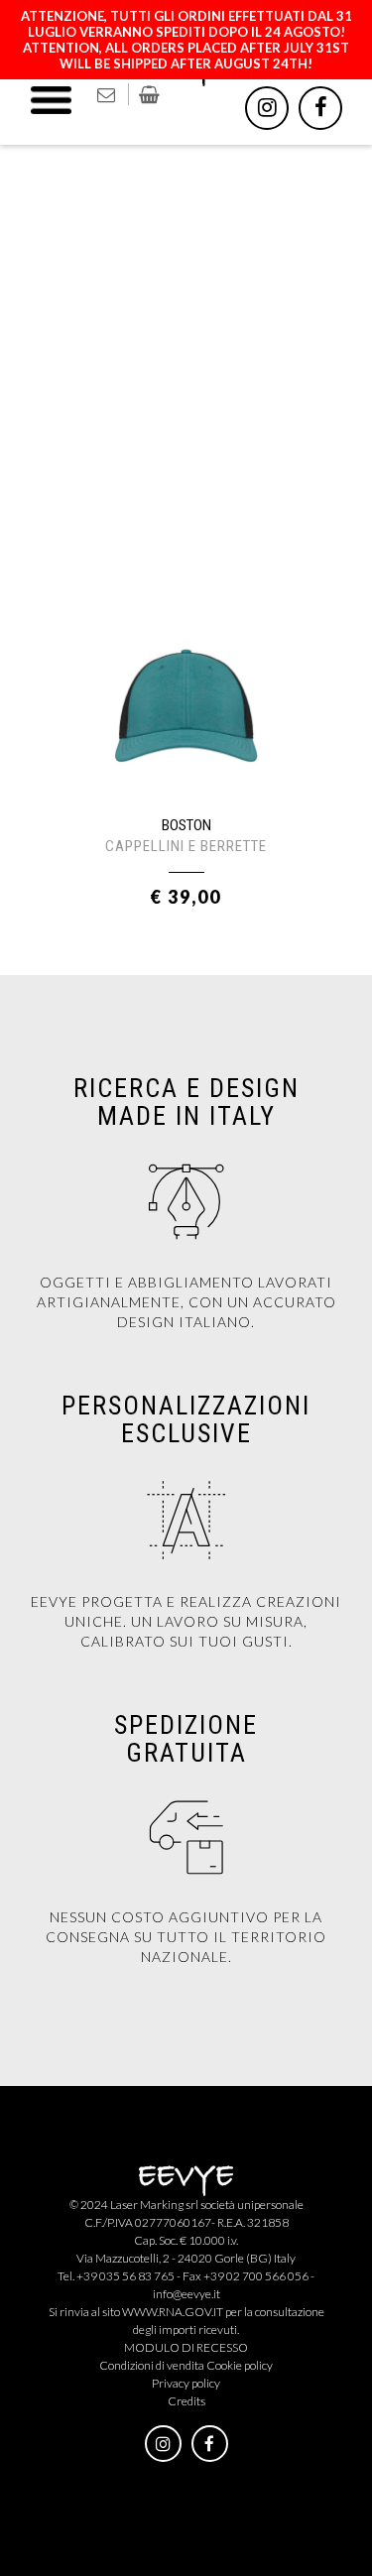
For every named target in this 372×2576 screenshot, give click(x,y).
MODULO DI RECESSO (186, 2347)
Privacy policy (186, 2383)
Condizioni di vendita (152, 2365)
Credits (186, 2401)
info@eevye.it (186, 2294)
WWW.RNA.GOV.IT (173, 2312)
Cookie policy (240, 2365)
